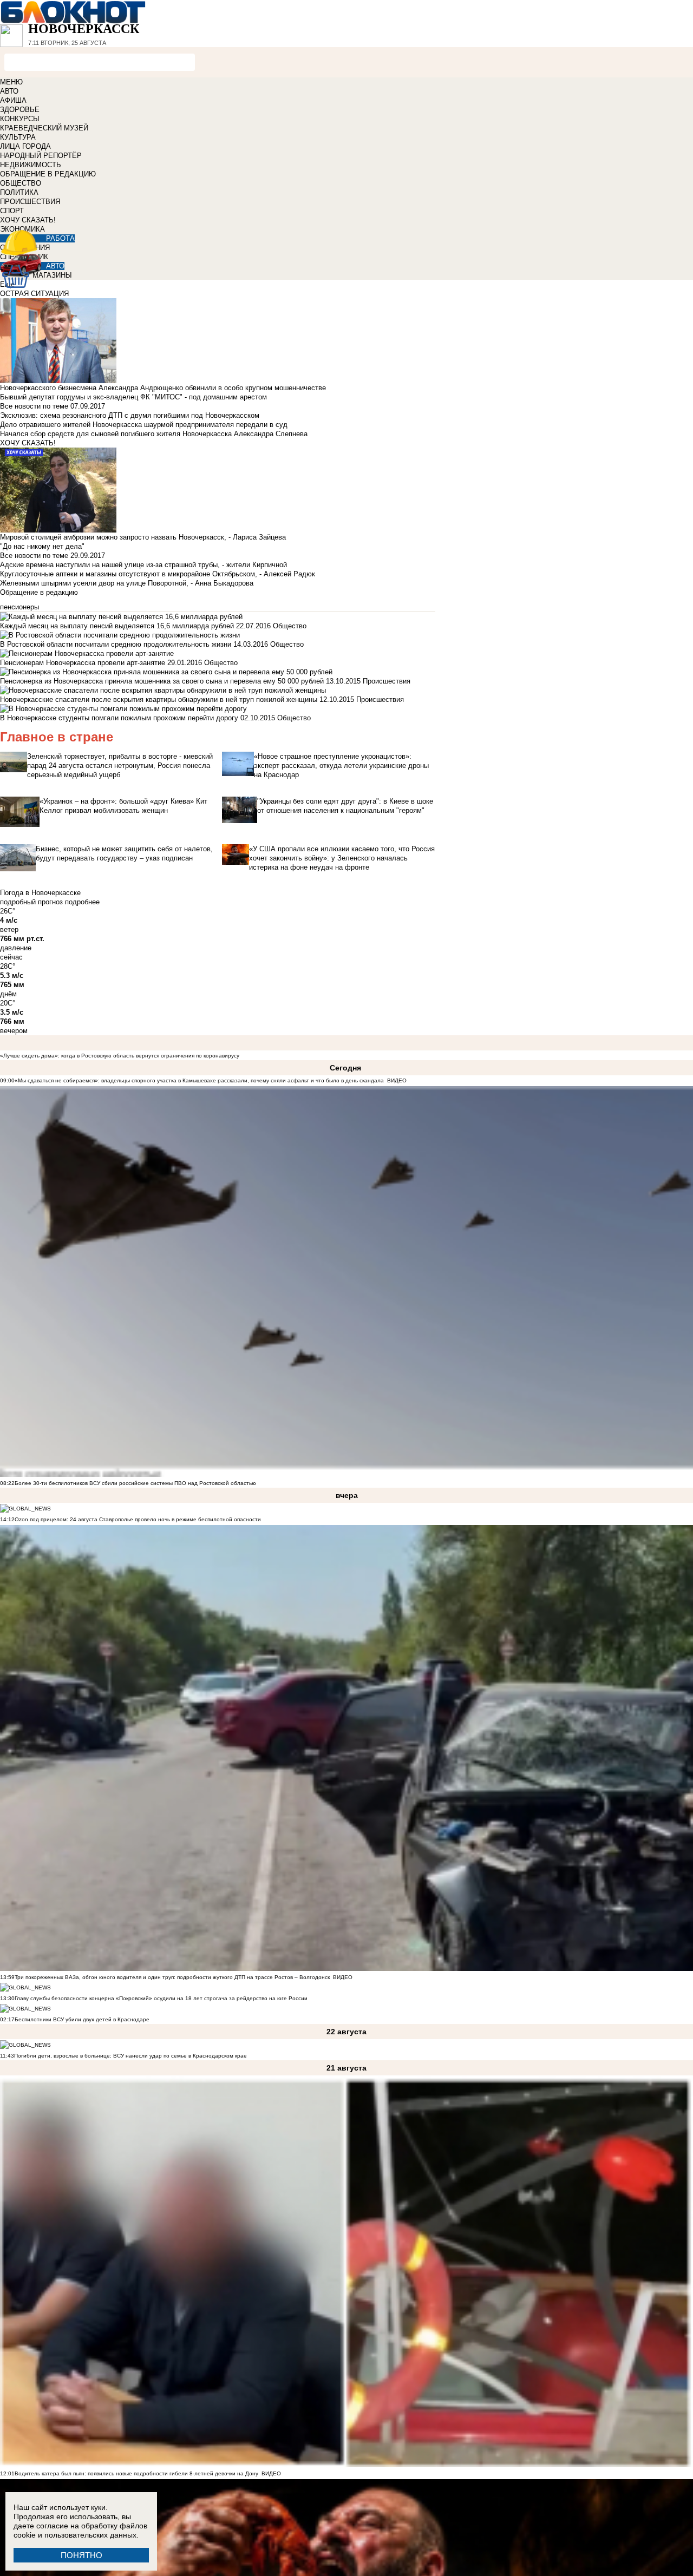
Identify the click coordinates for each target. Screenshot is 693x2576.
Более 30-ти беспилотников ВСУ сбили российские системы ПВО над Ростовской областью (135, 1483)
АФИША (13, 100)
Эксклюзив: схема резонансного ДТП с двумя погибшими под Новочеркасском (130, 415)
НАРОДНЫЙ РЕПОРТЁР (41, 156)
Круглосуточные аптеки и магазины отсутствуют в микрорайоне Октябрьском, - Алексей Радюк (158, 574)
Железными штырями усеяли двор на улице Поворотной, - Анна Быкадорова (127, 583)
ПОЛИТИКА (19, 192)
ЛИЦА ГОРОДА (25, 146)
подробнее (82, 902)
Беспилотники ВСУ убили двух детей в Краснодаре (82, 2019)
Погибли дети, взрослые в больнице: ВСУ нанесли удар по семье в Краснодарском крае (130, 2056)
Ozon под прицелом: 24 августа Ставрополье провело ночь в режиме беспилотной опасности (138, 1519)
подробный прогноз (31, 902)
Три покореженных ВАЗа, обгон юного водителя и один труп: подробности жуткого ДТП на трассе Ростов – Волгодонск (172, 1977)
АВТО (9, 91)
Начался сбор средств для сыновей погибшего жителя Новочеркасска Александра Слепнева (154, 434)
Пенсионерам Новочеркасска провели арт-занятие (83, 663)
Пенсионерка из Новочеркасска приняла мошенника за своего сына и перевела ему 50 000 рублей (162, 681)
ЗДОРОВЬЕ (20, 110)
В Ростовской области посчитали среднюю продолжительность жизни (116, 644)
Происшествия (387, 681)
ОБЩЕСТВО (21, 183)
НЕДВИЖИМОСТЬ (31, 165)
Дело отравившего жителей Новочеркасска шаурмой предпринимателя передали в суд (144, 425)
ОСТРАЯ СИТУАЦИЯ (34, 294)
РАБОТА (60, 238)
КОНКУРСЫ (20, 119)
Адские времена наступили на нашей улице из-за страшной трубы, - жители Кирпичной (143, 565)
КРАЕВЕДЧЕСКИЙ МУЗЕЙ (44, 128)
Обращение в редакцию (39, 592)
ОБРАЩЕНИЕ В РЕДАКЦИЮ (48, 174)
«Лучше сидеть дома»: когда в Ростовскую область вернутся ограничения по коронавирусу (120, 1056)
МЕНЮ (11, 82)
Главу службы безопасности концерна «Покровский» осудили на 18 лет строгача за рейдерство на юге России (161, 1998)
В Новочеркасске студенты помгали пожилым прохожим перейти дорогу (119, 718)
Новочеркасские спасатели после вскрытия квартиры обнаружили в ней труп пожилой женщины (159, 699)
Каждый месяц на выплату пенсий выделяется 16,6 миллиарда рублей (117, 626)
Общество (290, 626)
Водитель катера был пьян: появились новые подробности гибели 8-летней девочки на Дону (136, 2473)
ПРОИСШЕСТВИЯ (30, 202)
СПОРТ (12, 211)
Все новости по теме (34, 406)
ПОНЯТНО (81, 2555)
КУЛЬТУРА (18, 137)
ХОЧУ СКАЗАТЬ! (28, 220)
